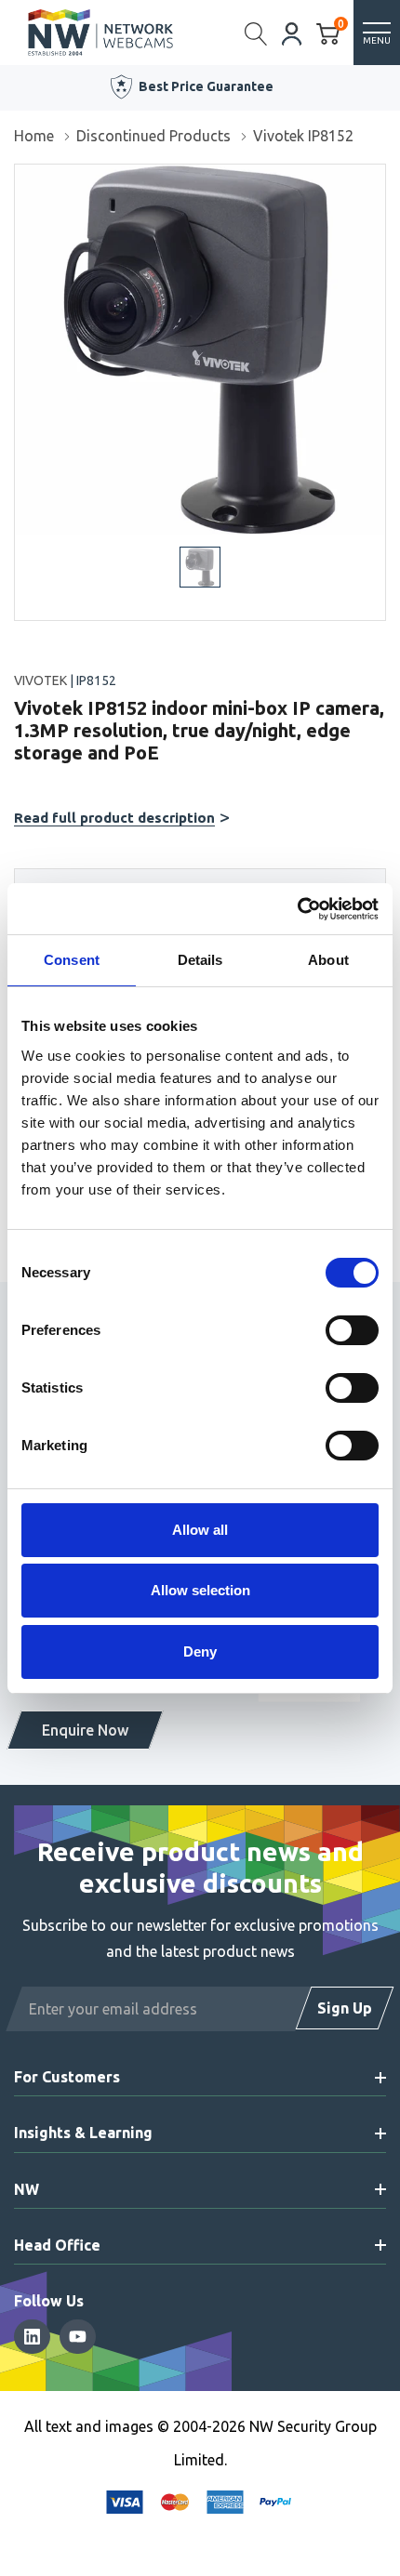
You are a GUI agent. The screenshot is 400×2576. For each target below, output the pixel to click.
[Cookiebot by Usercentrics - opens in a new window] (297, 909)
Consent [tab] (72, 960)
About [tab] (328, 960)
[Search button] (256, 33)
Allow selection (200, 1590)
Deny (200, 1651)
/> (22, 178)
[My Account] (292, 32)
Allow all (200, 1530)
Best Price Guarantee (206, 86)
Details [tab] (200, 960)
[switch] (352, 1330)
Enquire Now (85, 1730)
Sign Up (345, 2008)
